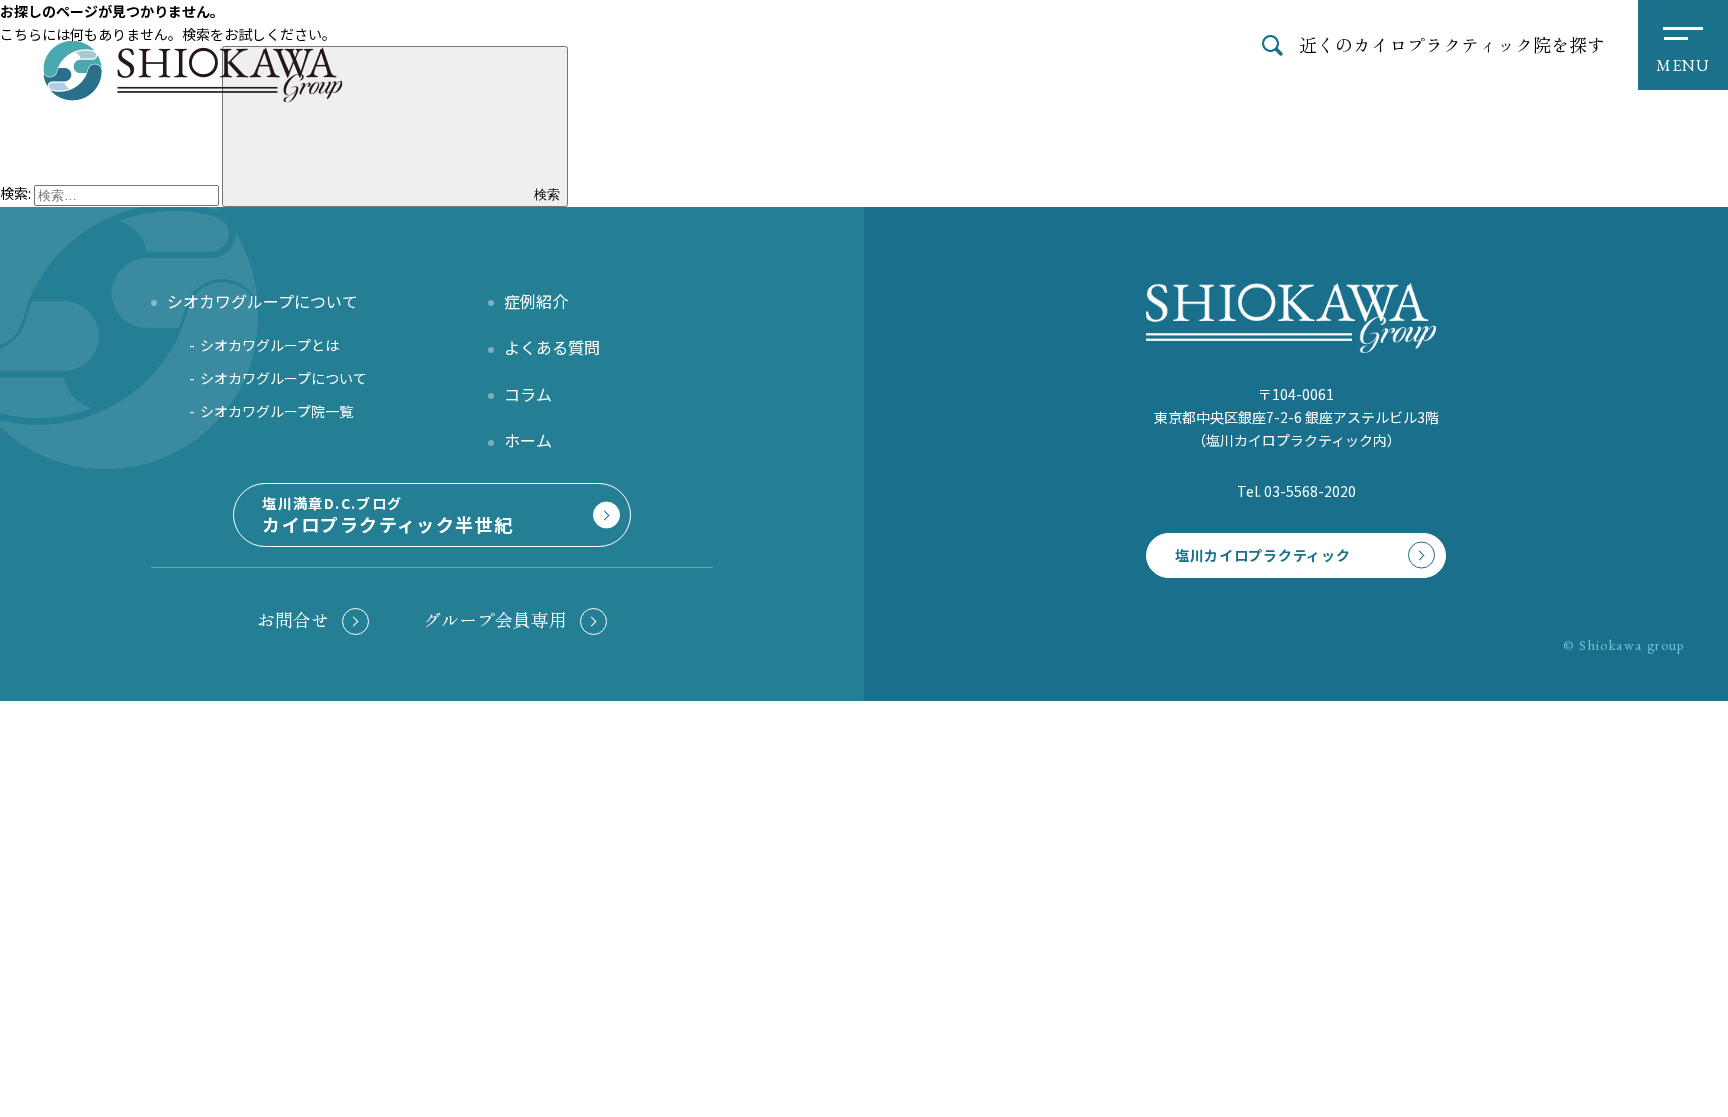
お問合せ (293, 619)
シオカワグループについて (283, 378)
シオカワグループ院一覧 (276, 411)
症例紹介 (536, 301)
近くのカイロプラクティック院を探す (1452, 44)
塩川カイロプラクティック (1262, 555)
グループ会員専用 (495, 619)
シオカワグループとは (269, 345)
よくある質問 (552, 347)
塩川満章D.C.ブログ (387, 514)
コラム (528, 394)
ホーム (528, 440)
